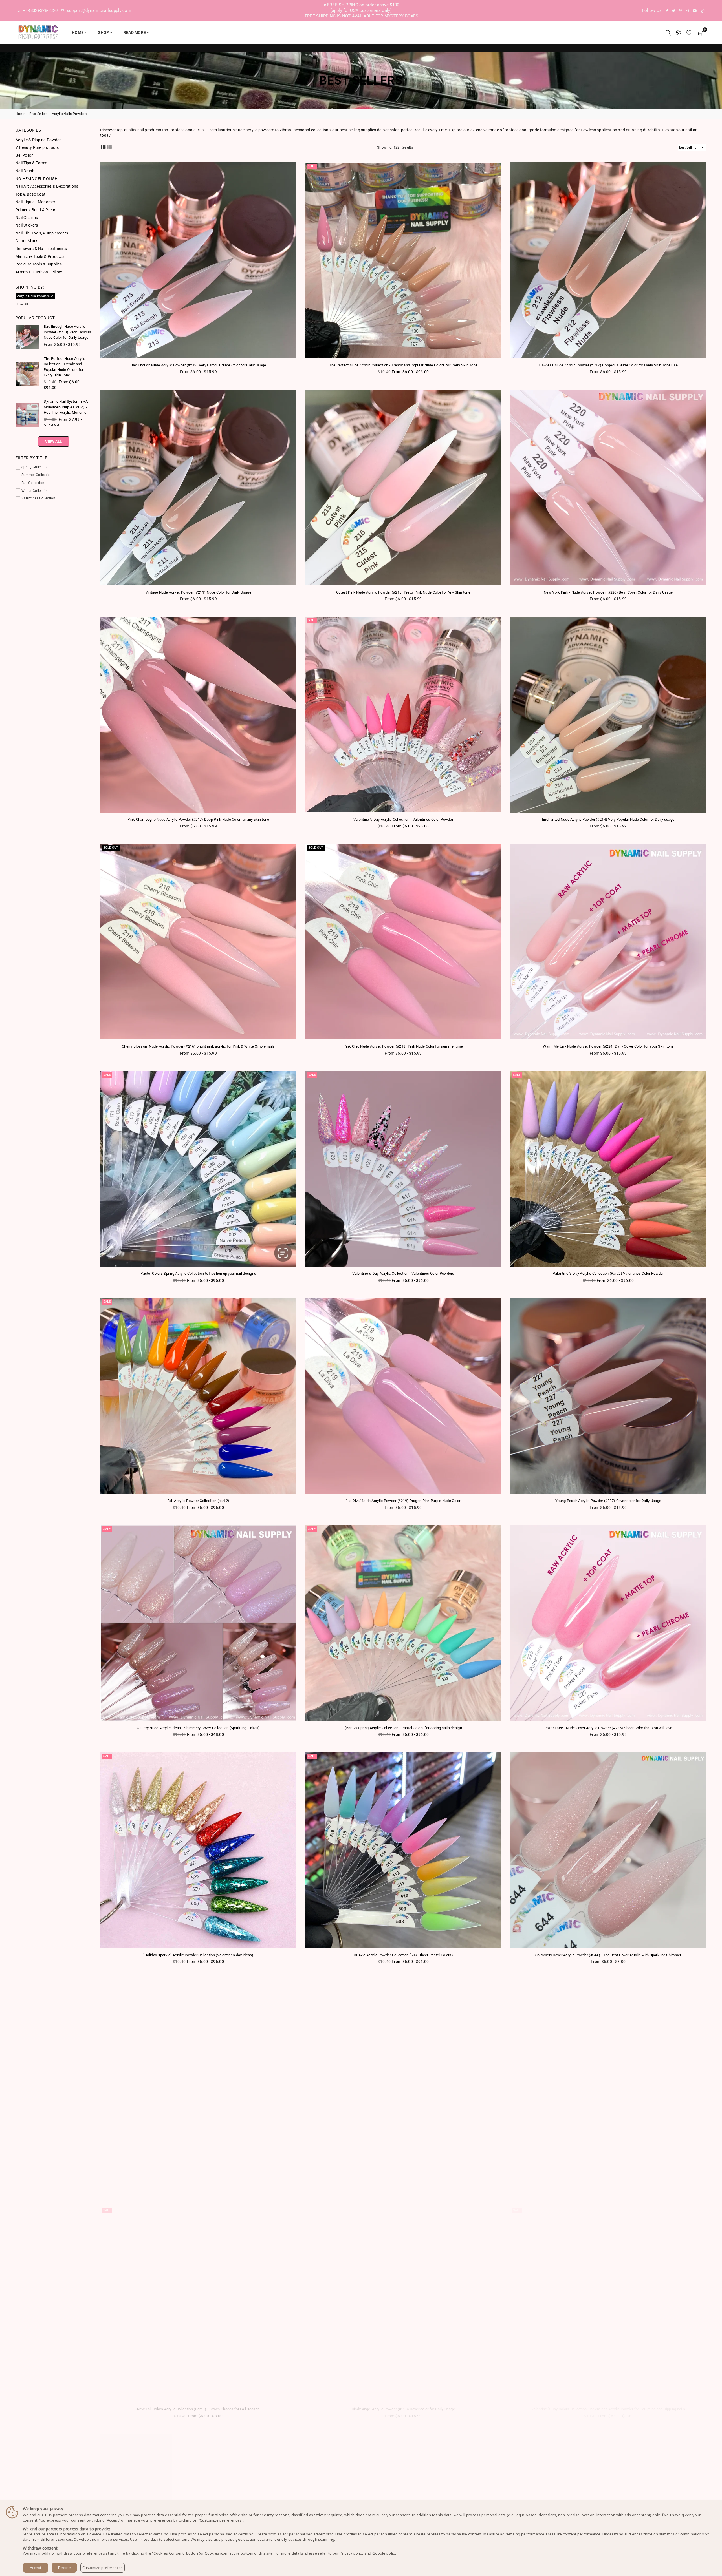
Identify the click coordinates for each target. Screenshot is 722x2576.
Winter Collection (35, 491)
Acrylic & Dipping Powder (38, 140)
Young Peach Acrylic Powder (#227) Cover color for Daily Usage (608, 1501)
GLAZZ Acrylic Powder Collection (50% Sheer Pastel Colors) (403, 1955)
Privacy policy (352, 2553)
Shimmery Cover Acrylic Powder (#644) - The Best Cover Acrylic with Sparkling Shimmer (608, 1955)
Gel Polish (25, 155)
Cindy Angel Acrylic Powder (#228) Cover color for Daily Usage (403, 2409)
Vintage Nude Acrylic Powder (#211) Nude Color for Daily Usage (198, 592)
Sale (312, 166)
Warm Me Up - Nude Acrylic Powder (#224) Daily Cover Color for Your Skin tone (608, 1046)
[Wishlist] (689, 32)
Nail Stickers (27, 225)
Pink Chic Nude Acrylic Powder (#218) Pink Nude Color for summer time (403, 1046)
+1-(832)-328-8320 (39, 10)
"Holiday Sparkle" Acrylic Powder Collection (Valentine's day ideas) (198, 1955)
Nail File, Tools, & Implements (42, 233)
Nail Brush (25, 171)
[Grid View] (103, 147)
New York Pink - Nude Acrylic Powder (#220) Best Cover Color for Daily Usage (608, 592)
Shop (103, 32)
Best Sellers (38, 114)
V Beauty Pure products (37, 147)
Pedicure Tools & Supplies (39, 264)
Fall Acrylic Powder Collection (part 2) (198, 1501)
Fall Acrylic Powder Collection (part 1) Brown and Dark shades (608, 2182)
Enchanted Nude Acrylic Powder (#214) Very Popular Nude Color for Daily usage (608, 819)
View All (53, 441)
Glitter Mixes (27, 241)
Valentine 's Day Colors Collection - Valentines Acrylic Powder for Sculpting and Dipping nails (608, 2409)
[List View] (109, 147)
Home (78, 32)
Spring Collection (35, 467)
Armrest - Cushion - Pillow (39, 272)
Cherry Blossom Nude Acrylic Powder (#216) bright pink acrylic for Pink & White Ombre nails (198, 1046)
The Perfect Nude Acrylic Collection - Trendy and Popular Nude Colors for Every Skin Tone (403, 365)
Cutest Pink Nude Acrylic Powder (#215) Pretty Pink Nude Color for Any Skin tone (403, 592)
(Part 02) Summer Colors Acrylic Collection (403, 2182)
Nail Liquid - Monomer (35, 202)
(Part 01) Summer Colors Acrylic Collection (198, 2182)
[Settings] (678, 32)
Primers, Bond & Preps (36, 210)
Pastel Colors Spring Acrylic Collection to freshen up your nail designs (198, 1273)
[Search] (668, 32)
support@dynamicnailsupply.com (98, 10)
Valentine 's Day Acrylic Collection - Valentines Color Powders (403, 1273)
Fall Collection (33, 483)
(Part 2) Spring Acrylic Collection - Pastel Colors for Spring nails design (403, 1728)
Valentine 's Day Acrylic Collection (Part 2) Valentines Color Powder (608, 1273)
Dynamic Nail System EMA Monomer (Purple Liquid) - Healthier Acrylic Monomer (66, 407)
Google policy (384, 2553)
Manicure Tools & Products (40, 256)
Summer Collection (37, 475)
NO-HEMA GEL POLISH (37, 179)
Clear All (22, 304)
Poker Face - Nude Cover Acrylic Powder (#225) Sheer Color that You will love (608, 1728)
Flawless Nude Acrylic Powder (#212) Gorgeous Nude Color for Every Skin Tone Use (608, 365)
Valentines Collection (38, 498)
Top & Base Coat (30, 194)
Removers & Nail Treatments (41, 249)
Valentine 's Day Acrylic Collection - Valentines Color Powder (403, 819)
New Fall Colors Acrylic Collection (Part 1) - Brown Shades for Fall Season (198, 2409)
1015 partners (56, 2515)
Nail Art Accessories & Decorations (47, 186)
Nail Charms (27, 218)
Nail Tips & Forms (31, 163)
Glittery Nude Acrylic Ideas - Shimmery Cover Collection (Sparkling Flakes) (198, 1728)
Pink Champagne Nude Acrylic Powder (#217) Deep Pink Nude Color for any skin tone (198, 819)
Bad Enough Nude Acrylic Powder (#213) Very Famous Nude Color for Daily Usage (198, 365)
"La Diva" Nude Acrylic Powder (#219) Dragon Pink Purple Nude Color (403, 1501)
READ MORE (135, 32)
